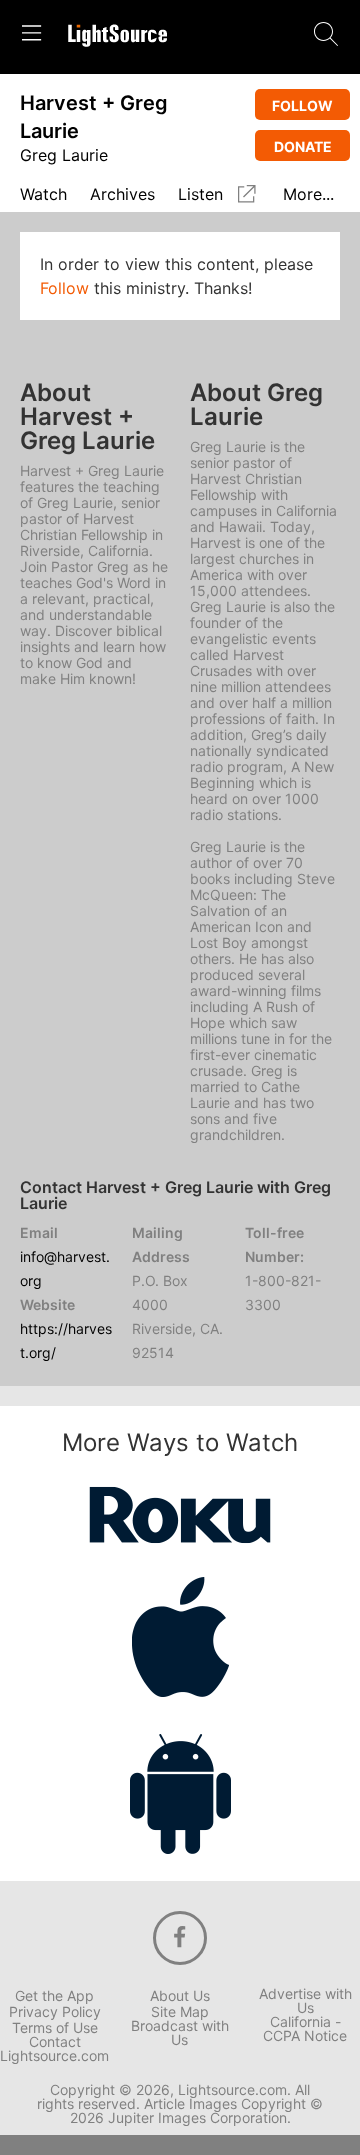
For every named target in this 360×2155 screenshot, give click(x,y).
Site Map (180, 2012)
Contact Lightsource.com (54, 2049)
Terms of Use (55, 2028)
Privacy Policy (55, 2012)
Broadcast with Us (180, 2033)
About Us (180, 1996)
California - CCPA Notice (305, 2029)
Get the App (54, 1996)
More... (308, 195)
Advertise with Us (305, 2001)
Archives (122, 195)
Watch (43, 195)
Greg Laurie (64, 155)
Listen (200, 194)
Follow (302, 105)
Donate (303, 146)
